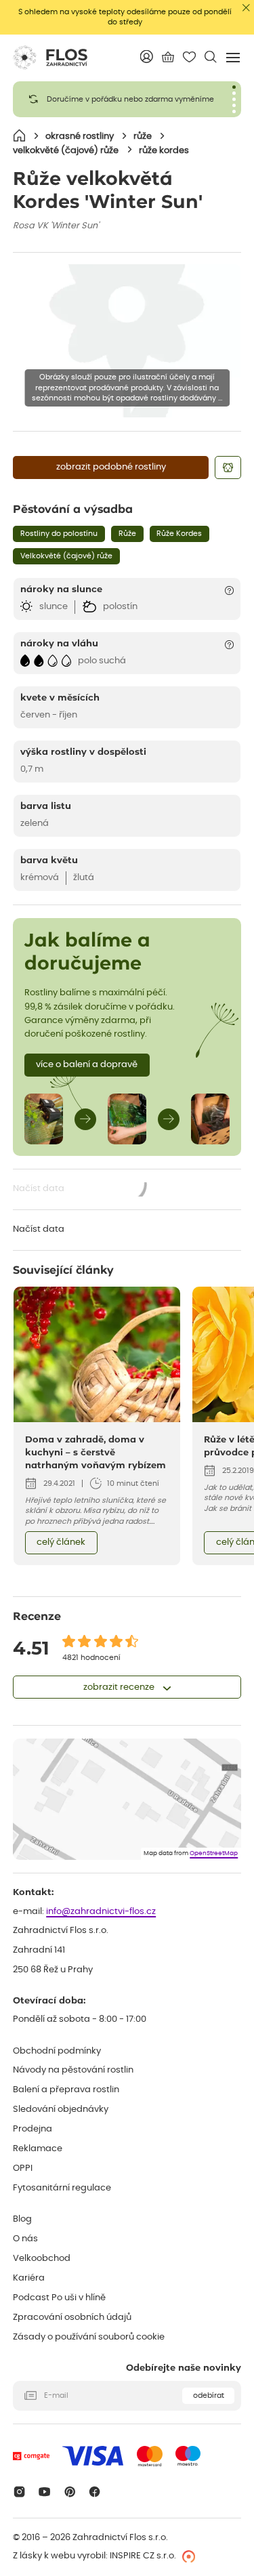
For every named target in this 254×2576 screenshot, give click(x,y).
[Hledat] (210, 57)
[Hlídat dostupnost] (228, 468)
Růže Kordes (179, 534)
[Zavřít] (246, 8)
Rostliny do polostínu (59, 534)
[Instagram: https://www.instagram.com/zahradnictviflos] (19, 2492)
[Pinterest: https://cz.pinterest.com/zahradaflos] (69, 2492)
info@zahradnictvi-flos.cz (101, 1912)
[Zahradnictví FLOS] (50, 58)
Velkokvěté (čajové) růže (66, 556)
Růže (127, 534)
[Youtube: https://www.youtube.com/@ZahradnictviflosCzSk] (44, 2492)
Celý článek (61, 1542)
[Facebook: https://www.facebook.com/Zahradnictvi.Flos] (95, 2492)
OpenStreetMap (214, 1853)
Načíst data (81, 1190)
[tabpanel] (127, 99)
